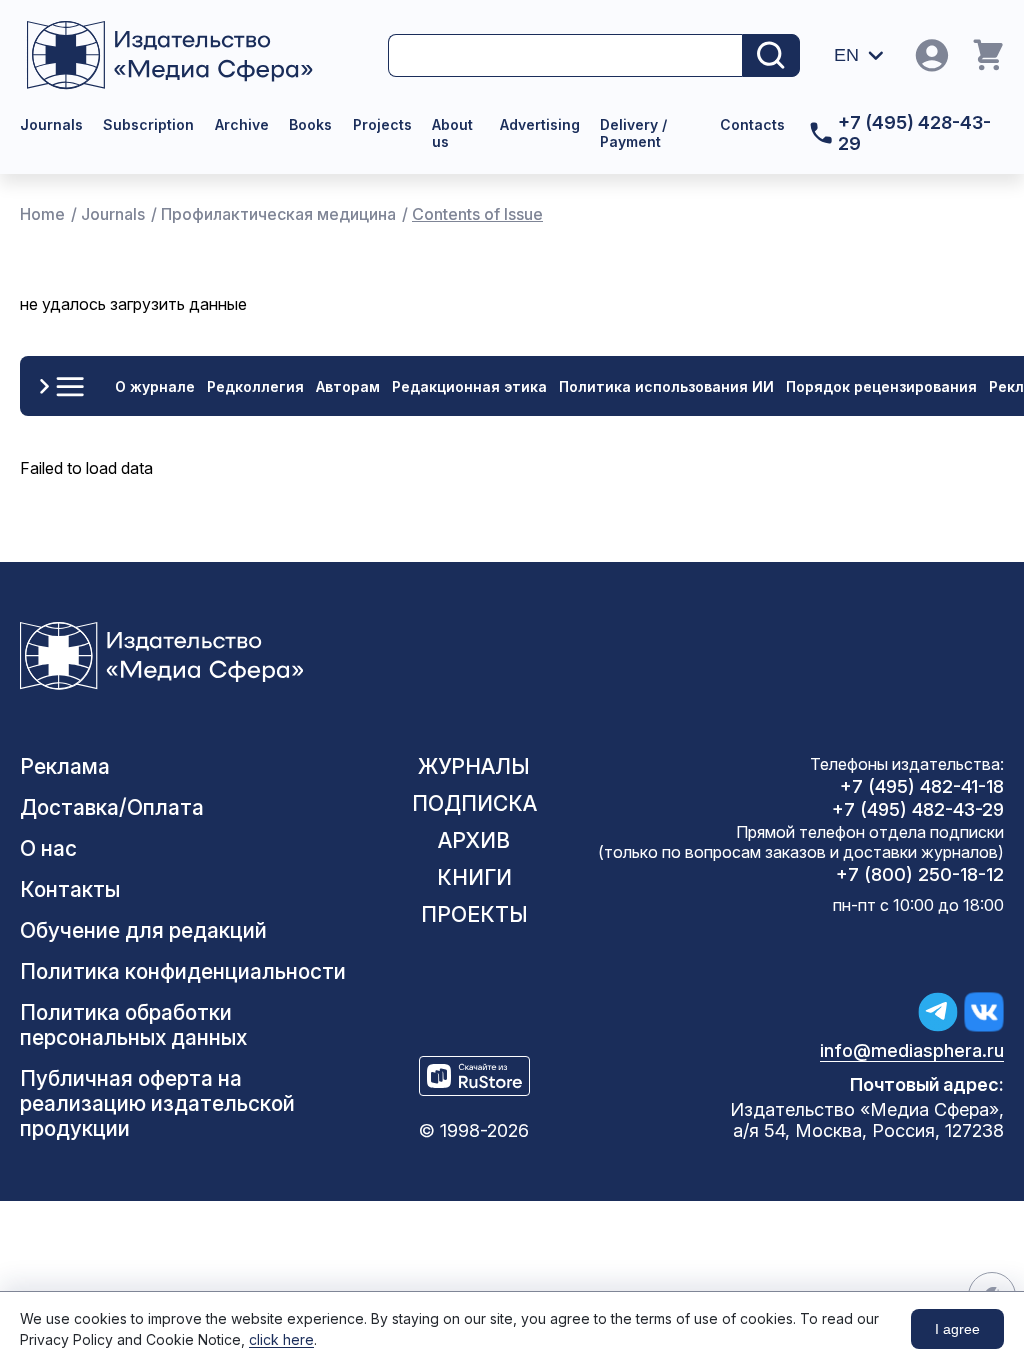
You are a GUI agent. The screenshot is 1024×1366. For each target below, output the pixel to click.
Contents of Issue (477, 214)
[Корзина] (988, 55)
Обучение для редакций (143, 930)
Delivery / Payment (633, 133)
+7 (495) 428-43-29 (914, 133)
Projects (382, 124)
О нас (48, 848)
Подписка (474, 803)
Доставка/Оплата (112, 807)
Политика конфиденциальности (183, 971)
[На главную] (188, 55)
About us (452, 133)
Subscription (148, 124)
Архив (474, 840)
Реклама (65, 766)
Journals (51, 124)
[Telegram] (938, 1012)
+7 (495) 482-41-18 (922, 786)
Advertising (540, 124)
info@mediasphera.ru (912, 1050)
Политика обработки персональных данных (133, 1025)
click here (281, 1339)
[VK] (984, 1012)
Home (42, 214)
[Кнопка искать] (771, 55)
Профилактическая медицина (278, 214)
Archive (242, 124)
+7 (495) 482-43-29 (918, 809)
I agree (957, 1329)
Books (310, 124)
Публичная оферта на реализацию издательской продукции (157, 1103)
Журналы (474, 766)
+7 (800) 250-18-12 (920, 874)
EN (846, 55)
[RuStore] (474, 1076)
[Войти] (932, 55)
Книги (474, 877)
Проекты (474, 914)
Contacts (752, 124)
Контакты (70, 889)
